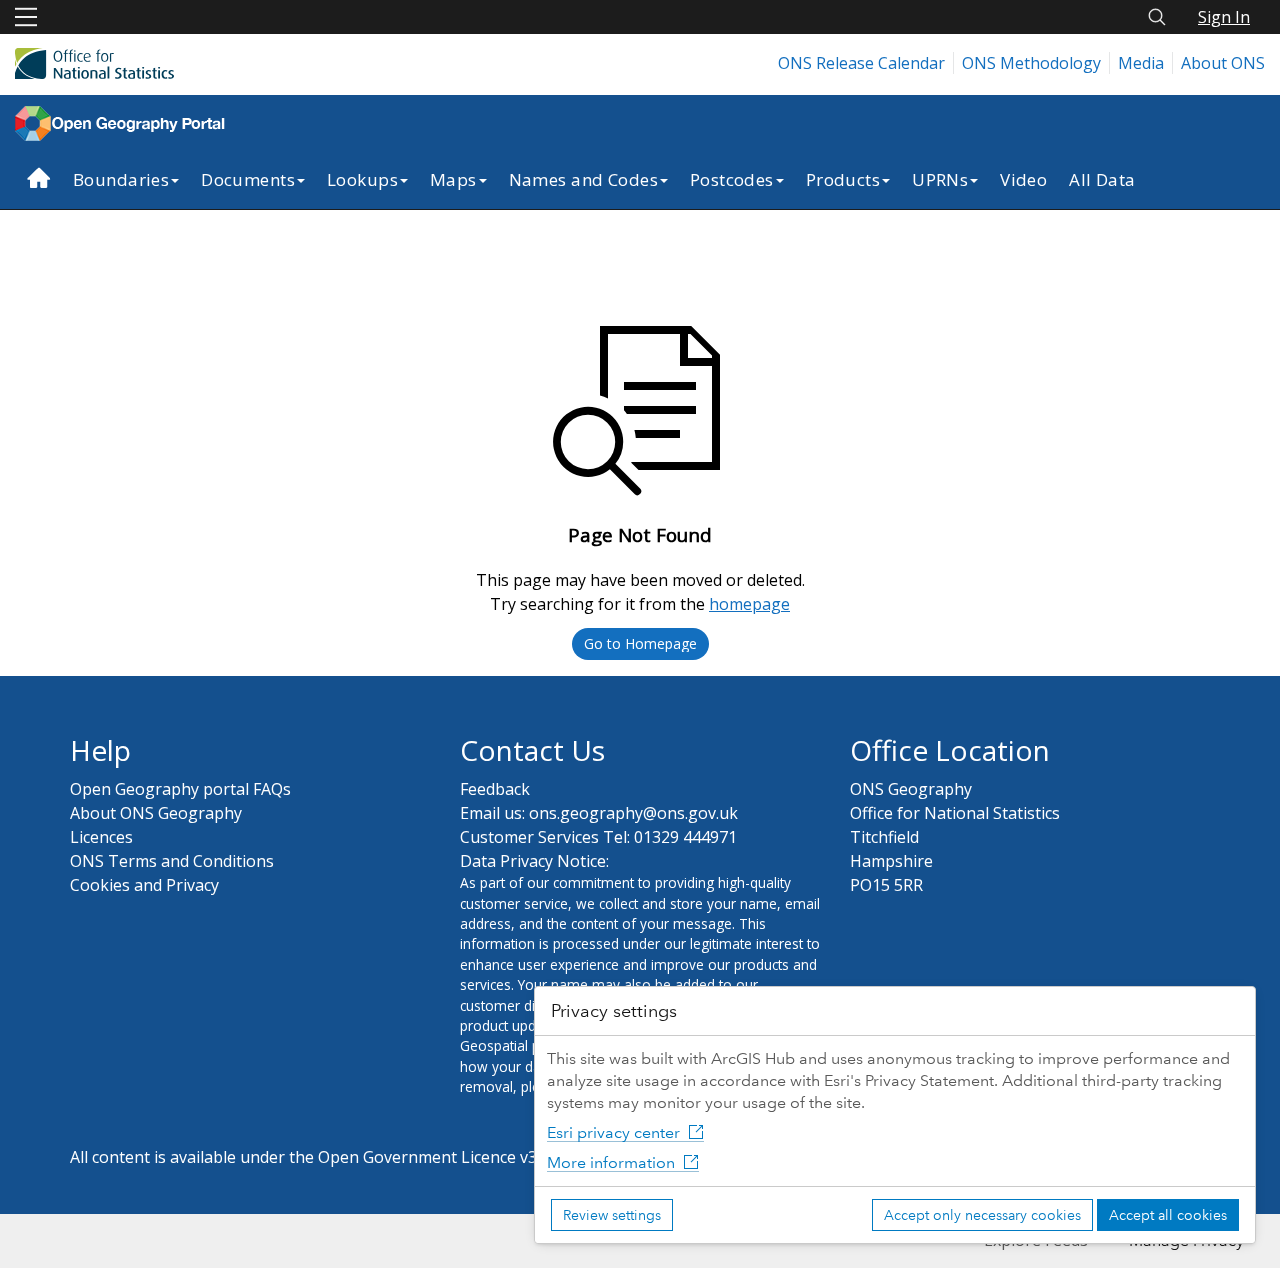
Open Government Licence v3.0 (433, 1157)
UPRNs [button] (940, 179)
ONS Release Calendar (861, 63)
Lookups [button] (362, 179)
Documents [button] (248, 179)
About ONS (1223, 63)
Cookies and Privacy (144, 885)
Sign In (1224, 17)
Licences (101, 837)
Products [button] (843, 179)
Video (1023, 179)
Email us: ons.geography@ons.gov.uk (599, 813)
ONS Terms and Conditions (172, 861)
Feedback (495, 789)
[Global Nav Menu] (26, 17)
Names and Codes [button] (583, 179)
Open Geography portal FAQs (180, 789)
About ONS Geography (156, 813)
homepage (749, 604)
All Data (1102, 179)
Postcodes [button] (732, 179)
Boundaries (121, 179)
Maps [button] (453, 179)
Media (1141, 63)
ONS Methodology (1031, 63)
